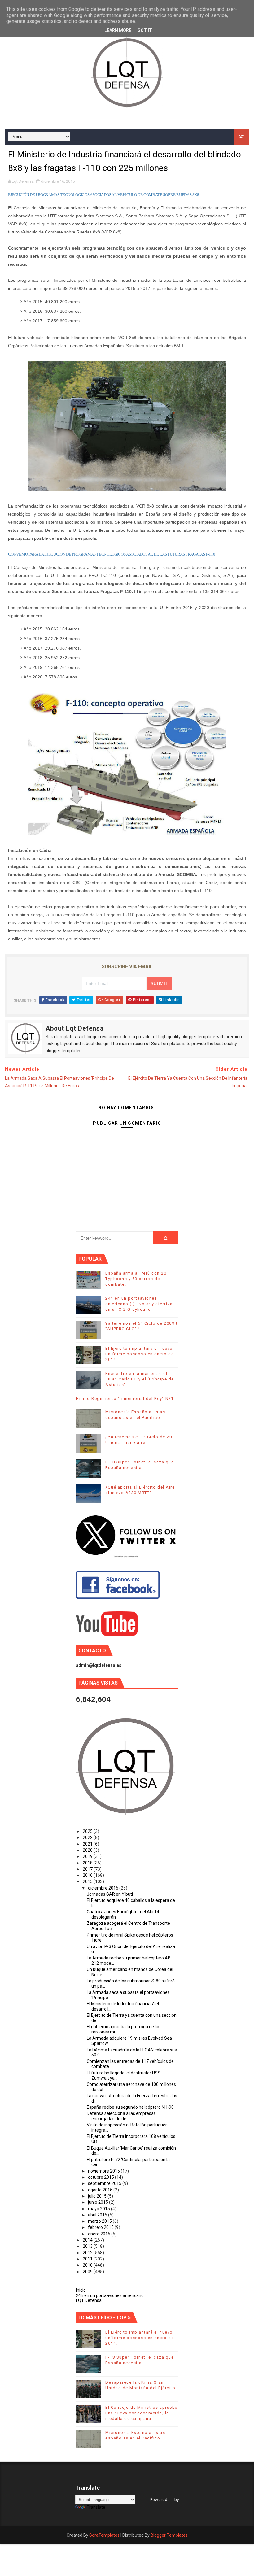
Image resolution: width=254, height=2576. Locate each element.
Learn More (118, 30)
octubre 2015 (101, 2177)
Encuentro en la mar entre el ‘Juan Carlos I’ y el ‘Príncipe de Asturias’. (140, 1379)
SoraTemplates (104, 2535)
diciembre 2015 (104, 1888)
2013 (88, 2246)
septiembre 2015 (105, 2183)
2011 (88, 2259)
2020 (88, 1850)
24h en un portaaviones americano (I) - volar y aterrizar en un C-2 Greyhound (140, 1304)
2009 (88, 2272)
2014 (88, 2240)
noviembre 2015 (104, 2171)
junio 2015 (99, 2202)
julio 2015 (98, 2196)
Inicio (81, 2290)
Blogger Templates (169, 2535)
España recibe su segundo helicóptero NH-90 (130, 2107)
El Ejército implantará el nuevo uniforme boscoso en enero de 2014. (140, 1354)
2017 (88, 1869)
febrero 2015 (101, 2227)
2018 (88, 1863)
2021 (88, 1844)
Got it (145, 30)
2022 (88, 1837)
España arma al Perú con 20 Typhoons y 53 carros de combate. (136, 1279)
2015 (88, 1881)
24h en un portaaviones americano (110, 2295)
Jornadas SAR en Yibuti (110, 1894)
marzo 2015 (100, 2221)
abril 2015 (98, 2215)
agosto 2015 (101, 2190)
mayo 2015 (99, 2209)
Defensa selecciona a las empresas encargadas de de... (121, 2116)
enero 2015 (100, 2234)
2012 (88, 2253)
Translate (96, 2507)
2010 (88, 2265)
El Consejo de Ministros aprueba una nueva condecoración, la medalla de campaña (142, 2413)
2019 (88, 1856)
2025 (88, 1831)
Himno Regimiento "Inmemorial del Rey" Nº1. (125, 1399)
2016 (88, 1875)
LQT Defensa (89, 2300)
